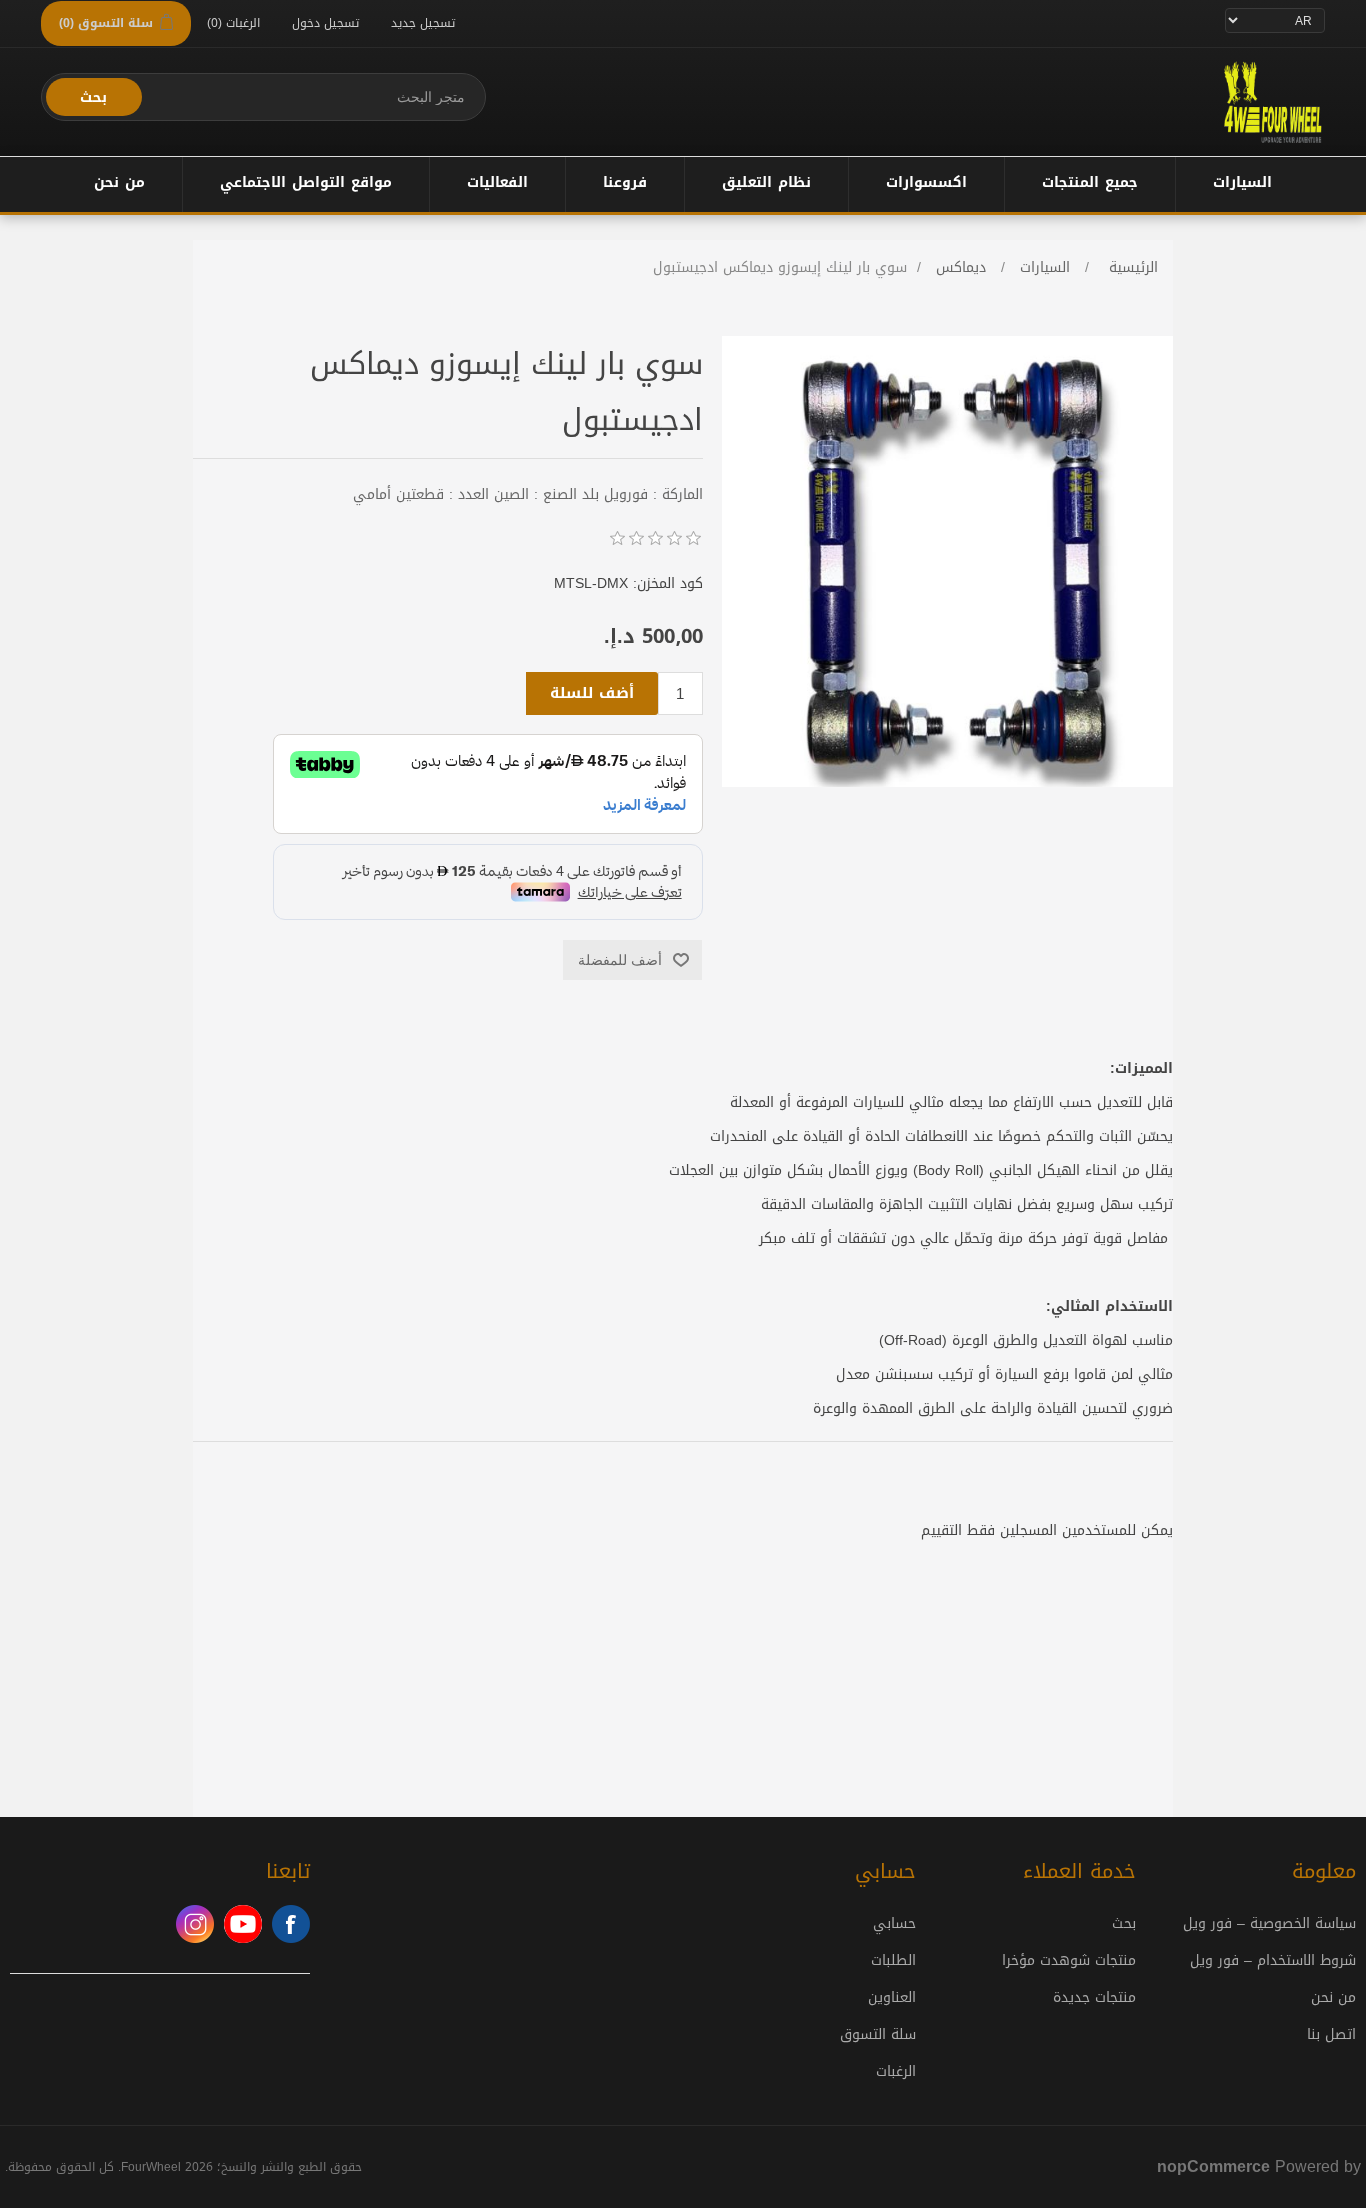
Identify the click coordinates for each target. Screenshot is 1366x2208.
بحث (93, 97)
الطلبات (893, 1960)
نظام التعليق (766, 182)
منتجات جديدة (1094, 1997)
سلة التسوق (878, 2034)
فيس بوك (291, 1924)
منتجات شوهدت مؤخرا (1069, 1960)
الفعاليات (497, 182)
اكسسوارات (926, 182)
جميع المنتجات (1090, 182)
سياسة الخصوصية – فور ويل (1269, 1923)
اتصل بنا (1331, 2034)
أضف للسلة (592, 693)
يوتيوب (243, 1924)
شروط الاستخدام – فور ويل (1273, 1960)
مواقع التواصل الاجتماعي (306, 182)
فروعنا (625, 182)
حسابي (894, 1923)
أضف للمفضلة (620, 960)
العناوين (892, 1997)
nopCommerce (1213, 2166)
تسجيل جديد (423, 23)
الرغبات (896, 2071)
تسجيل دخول (325, 23)
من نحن (119, 182)
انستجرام (195, 1924)
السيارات (1242, 182)
